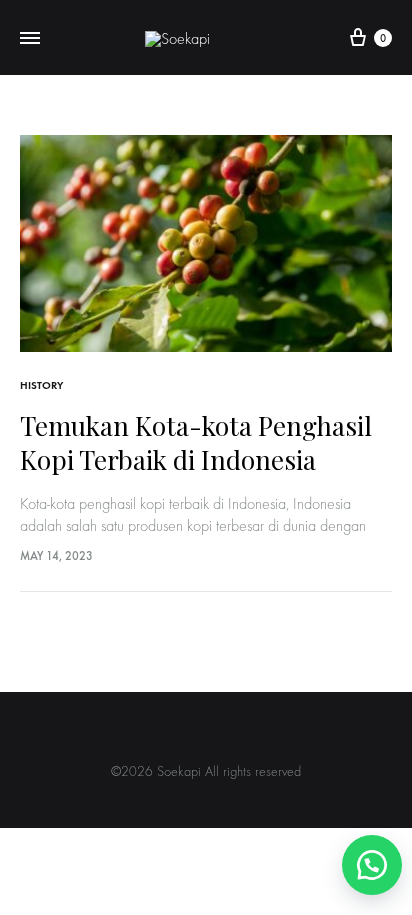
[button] (368, 865)
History (41, 385)
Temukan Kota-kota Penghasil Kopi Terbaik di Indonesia (196, 443)
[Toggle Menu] (30, 38)
